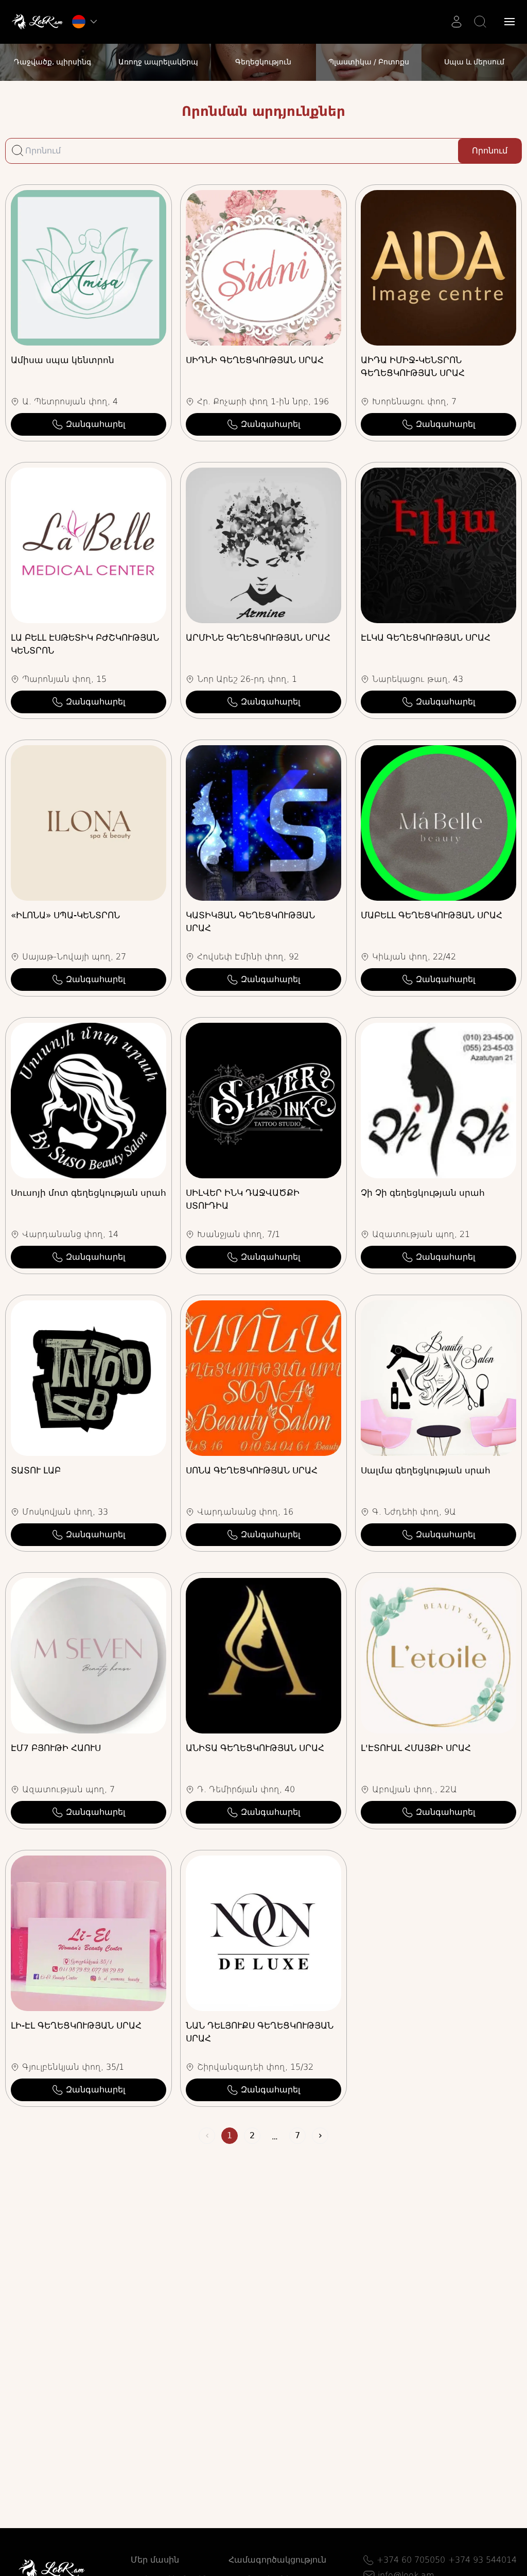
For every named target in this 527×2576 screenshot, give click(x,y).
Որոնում (490, 151)
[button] (510, 22)
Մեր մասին (155, 2560)
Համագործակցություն (277, 2560)
